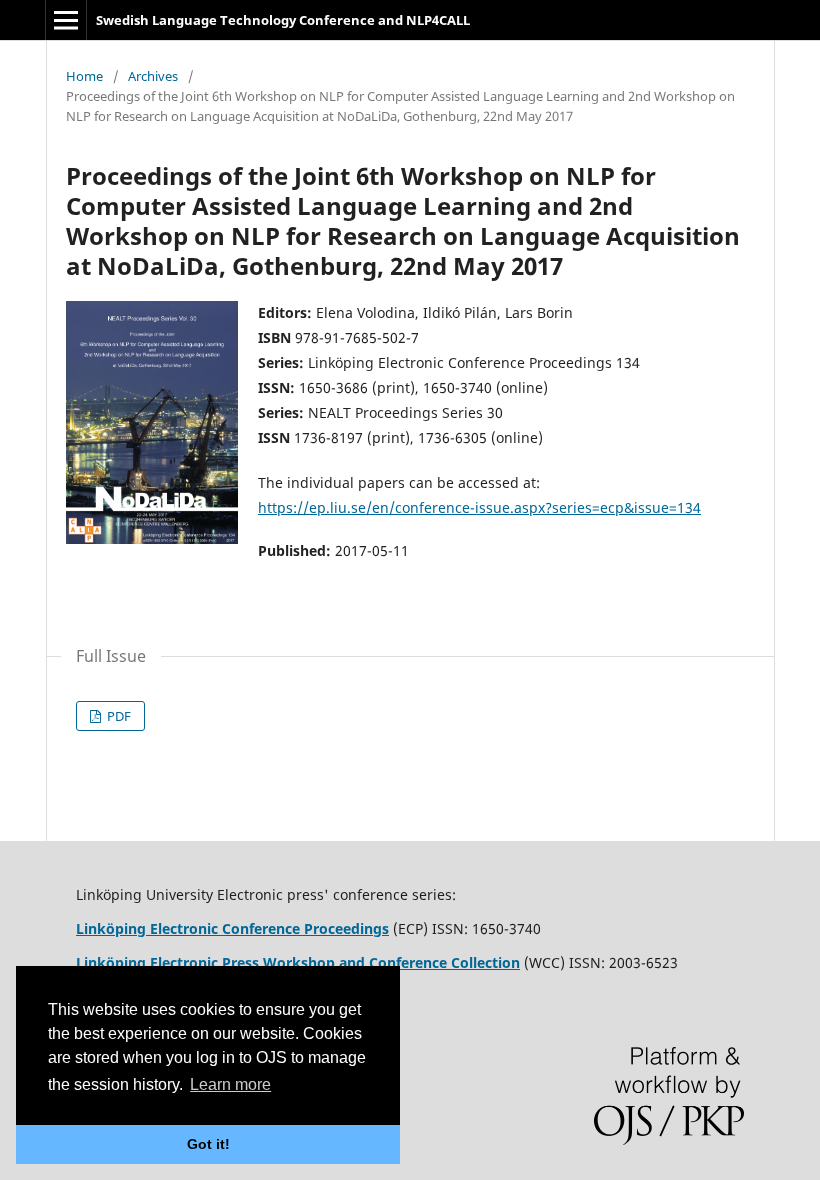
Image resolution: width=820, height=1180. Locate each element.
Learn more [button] (230, 1084)
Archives (153, 76)
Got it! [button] (208, 1144)
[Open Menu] (66, 20)
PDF (117, 716)
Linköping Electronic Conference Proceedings (232, 928)
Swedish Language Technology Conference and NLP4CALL (283, 20)
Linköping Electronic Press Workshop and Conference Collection (298, 962)
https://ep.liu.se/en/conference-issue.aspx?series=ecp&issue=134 (479, 507)
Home (84, 76)
